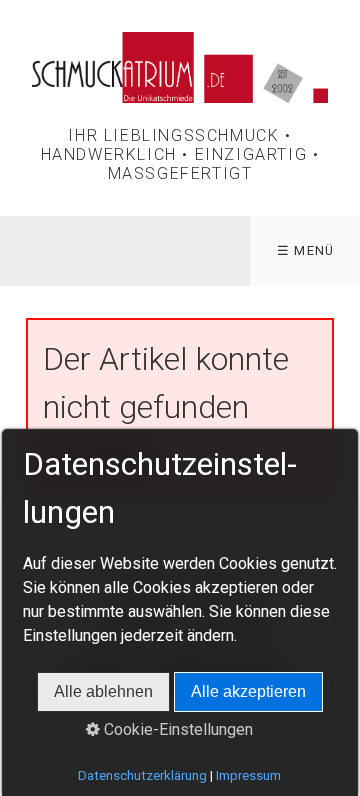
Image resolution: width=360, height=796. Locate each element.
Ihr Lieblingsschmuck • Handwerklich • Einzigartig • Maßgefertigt (180, 154)
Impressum (248, 775)
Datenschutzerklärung (142, 775)
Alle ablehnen (103, 691)
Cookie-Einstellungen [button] (176, 729)
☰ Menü (306, 250)
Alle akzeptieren (248, 691)
